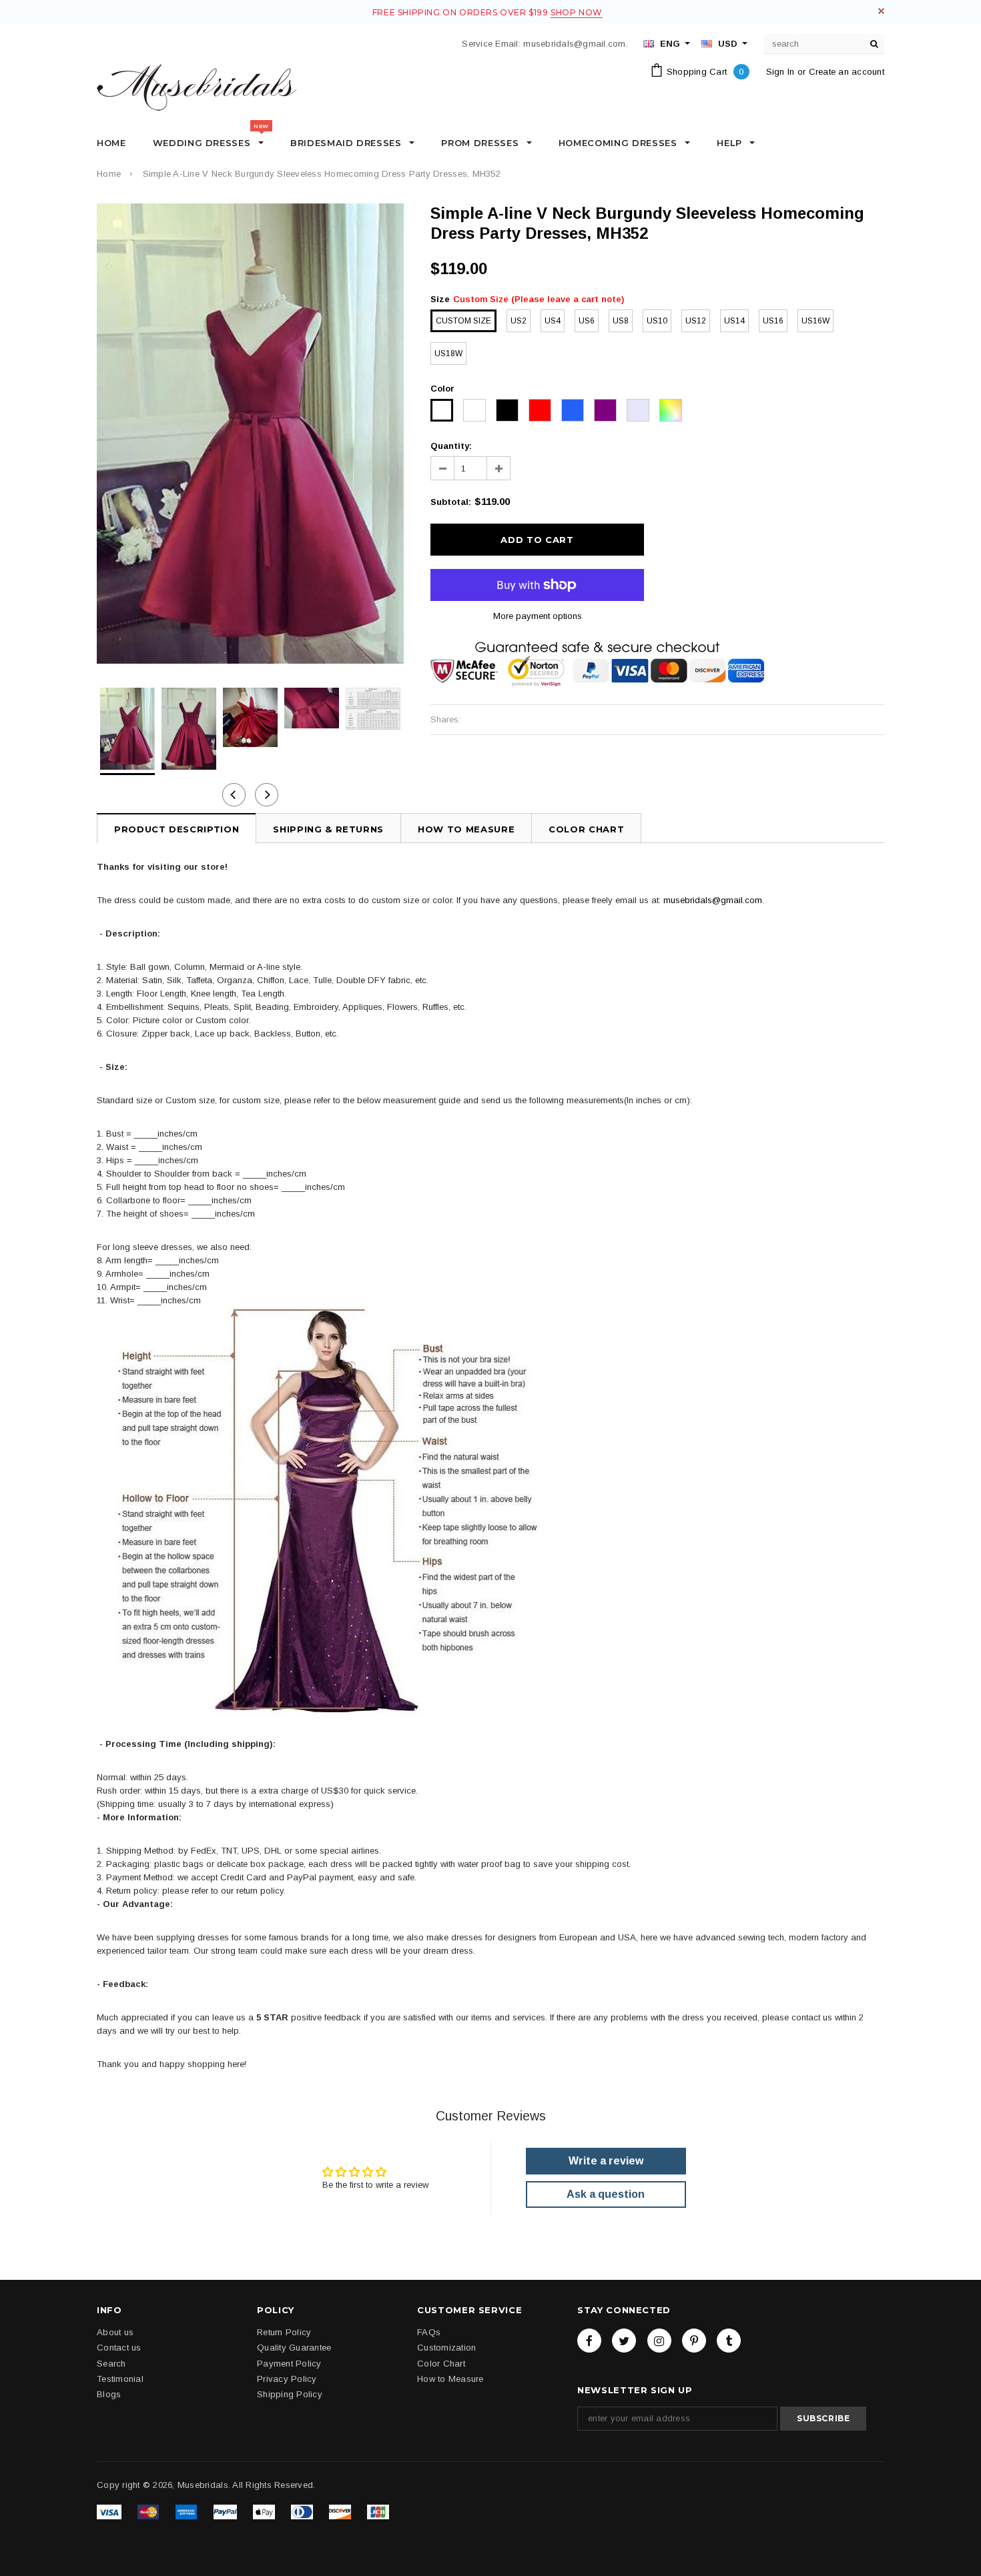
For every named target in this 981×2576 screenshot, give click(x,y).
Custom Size (463, 321)
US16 (773, 321)
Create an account (847, 72)
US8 (621, 321)
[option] (250, 434)
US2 (519, 321)
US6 (587, 321)
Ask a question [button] (606, 2194)
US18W (448, 354)
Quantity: (451, 446)
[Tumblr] (729, 2341)
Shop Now (577, 12)
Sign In (780, 72)
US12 (696, 321)
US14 (734, 321)
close (881, 11)
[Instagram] (659, 2341)
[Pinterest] (694, 2341)
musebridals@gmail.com (713, 900)
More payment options (538, 616)
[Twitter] (624, 2341)
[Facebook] (589, 2341)
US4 (553, 321)
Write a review (606, 2161)
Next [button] (267, 795)
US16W (815, 321)
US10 (657, 321)
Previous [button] (234, 795)
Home (109, 174)
